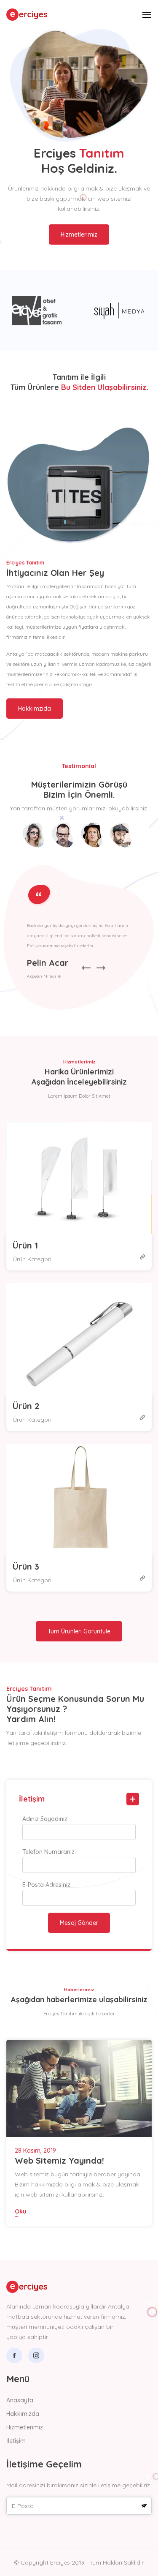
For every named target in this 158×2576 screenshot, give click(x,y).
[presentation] (86, 968)
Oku (21, 2211)
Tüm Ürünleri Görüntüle (79, 1631)
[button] (119, 15)
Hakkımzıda (35, 709)
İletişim (16, 2441)
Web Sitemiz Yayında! (59, 2160)
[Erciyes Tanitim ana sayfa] (29, 14)
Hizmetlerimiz (79, 234)
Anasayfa (20, 2400)
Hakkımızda (23, 2414)
